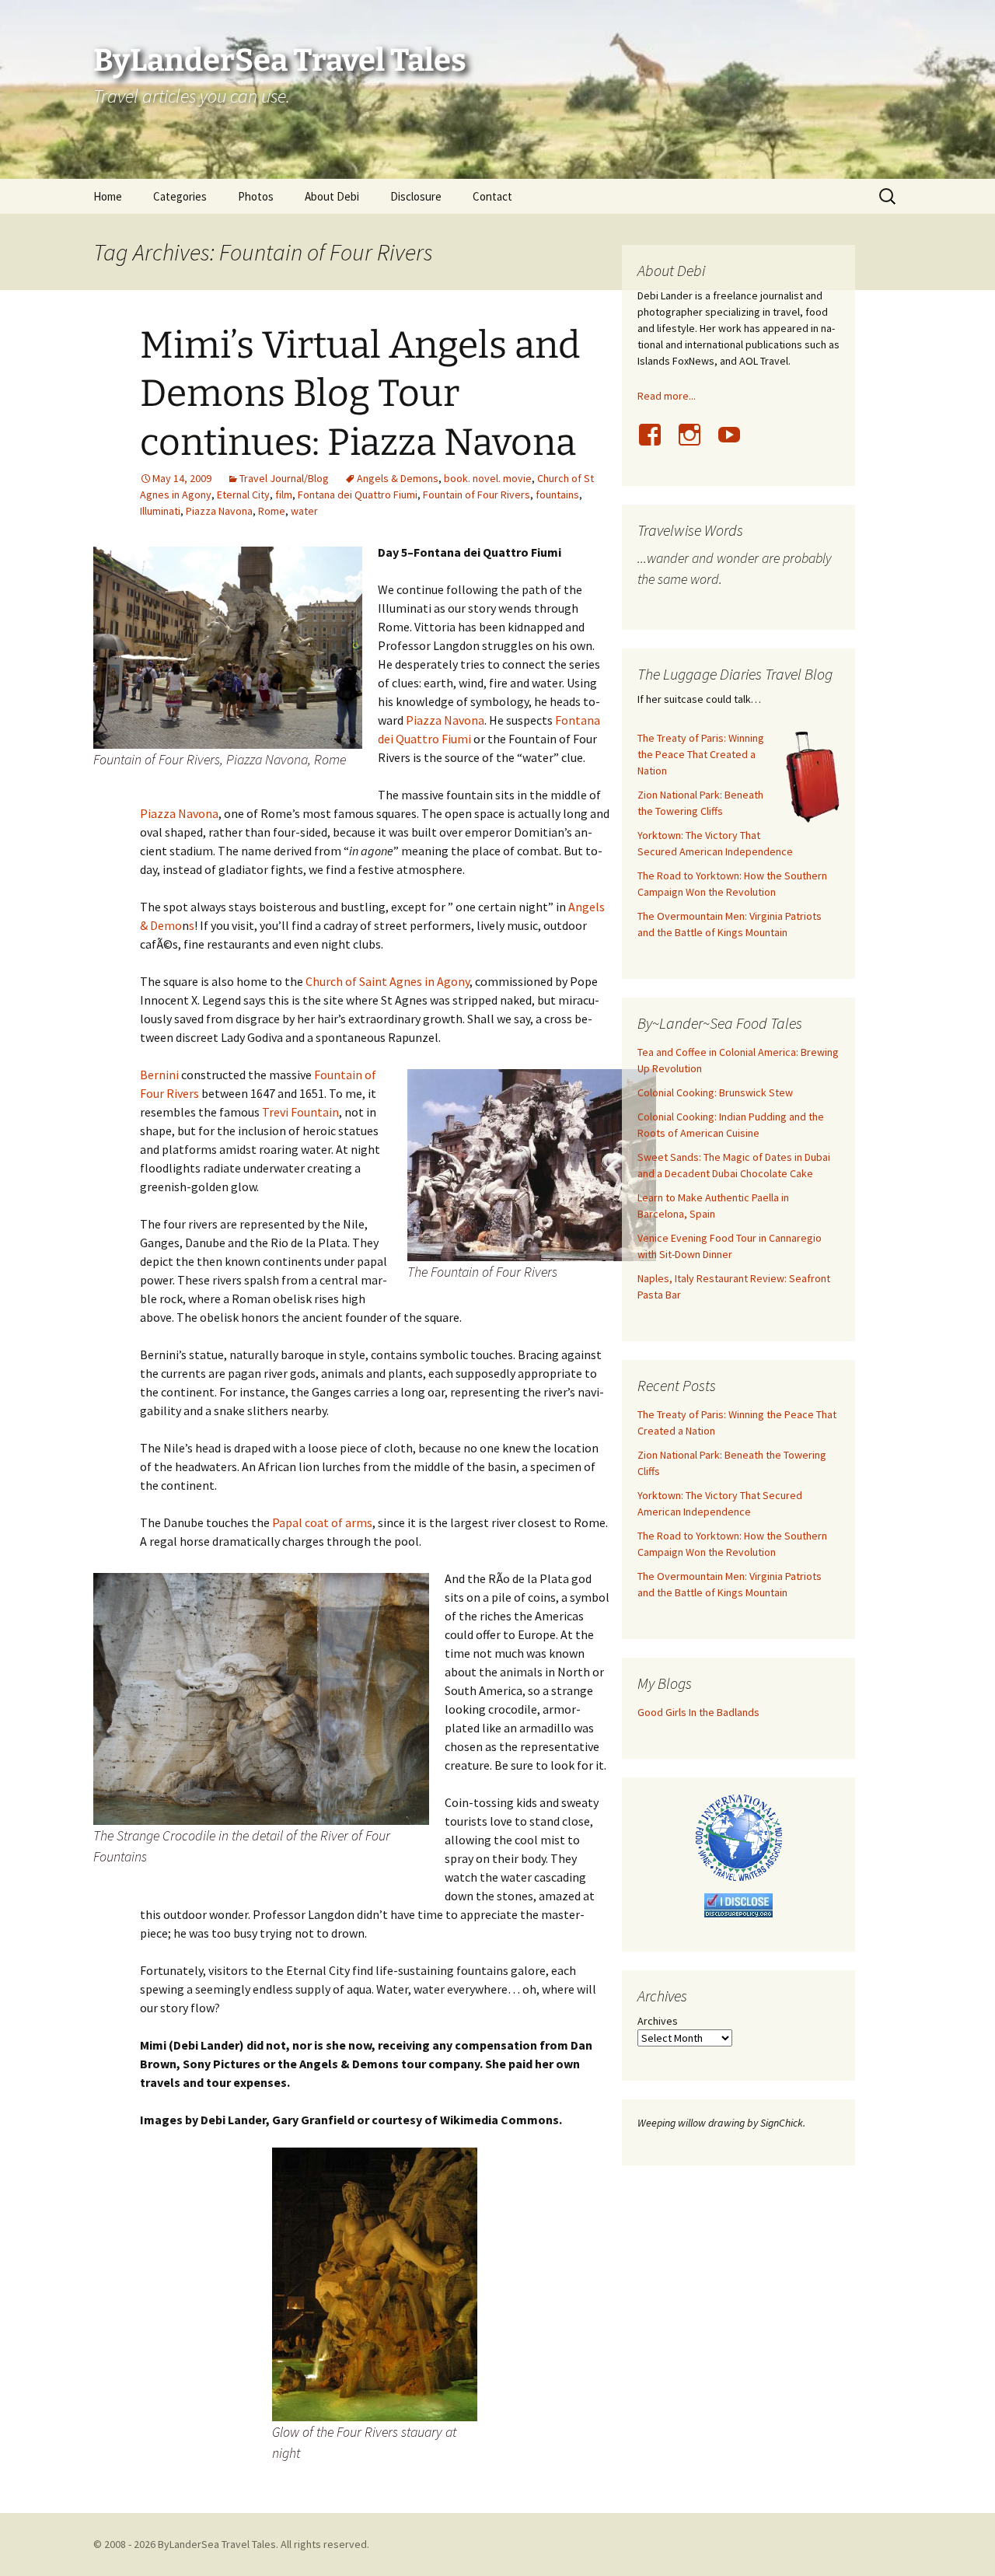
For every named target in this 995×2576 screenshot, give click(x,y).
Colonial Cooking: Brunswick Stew (715, 1092)
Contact (492, 196)
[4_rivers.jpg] (532, 1164)
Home (108, 196)
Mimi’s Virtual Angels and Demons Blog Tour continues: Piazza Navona (360, 394)
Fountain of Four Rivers (477, 495)
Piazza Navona (219, 511)
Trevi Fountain (300, 1112)
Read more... (667, 396)
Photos (256, 196)
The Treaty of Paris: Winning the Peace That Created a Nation (701, 754)
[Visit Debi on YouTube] (735, 443)
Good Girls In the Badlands (698, 1712)
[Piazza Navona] (228, 646)
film (284, 495)
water (304, 511)
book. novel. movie (488, 478)
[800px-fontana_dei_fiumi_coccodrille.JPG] (261, 1697)
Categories (180, 196)
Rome (272, 511)
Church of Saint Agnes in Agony (388, 981)
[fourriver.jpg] (375, 2283)
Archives (658, 2021)
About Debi (332, 196)
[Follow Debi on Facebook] (656, 443)
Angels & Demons (398, 478)
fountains (557, 495)
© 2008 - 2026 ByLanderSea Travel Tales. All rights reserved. (231, 2544)
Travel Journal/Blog (284, 478)
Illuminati (160, 511)
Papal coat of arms (322, 1522)
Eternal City (243, 495)
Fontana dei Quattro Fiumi (358, 495)
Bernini (159, 1075)
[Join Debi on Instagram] (696, 443)
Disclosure (416, 196)
